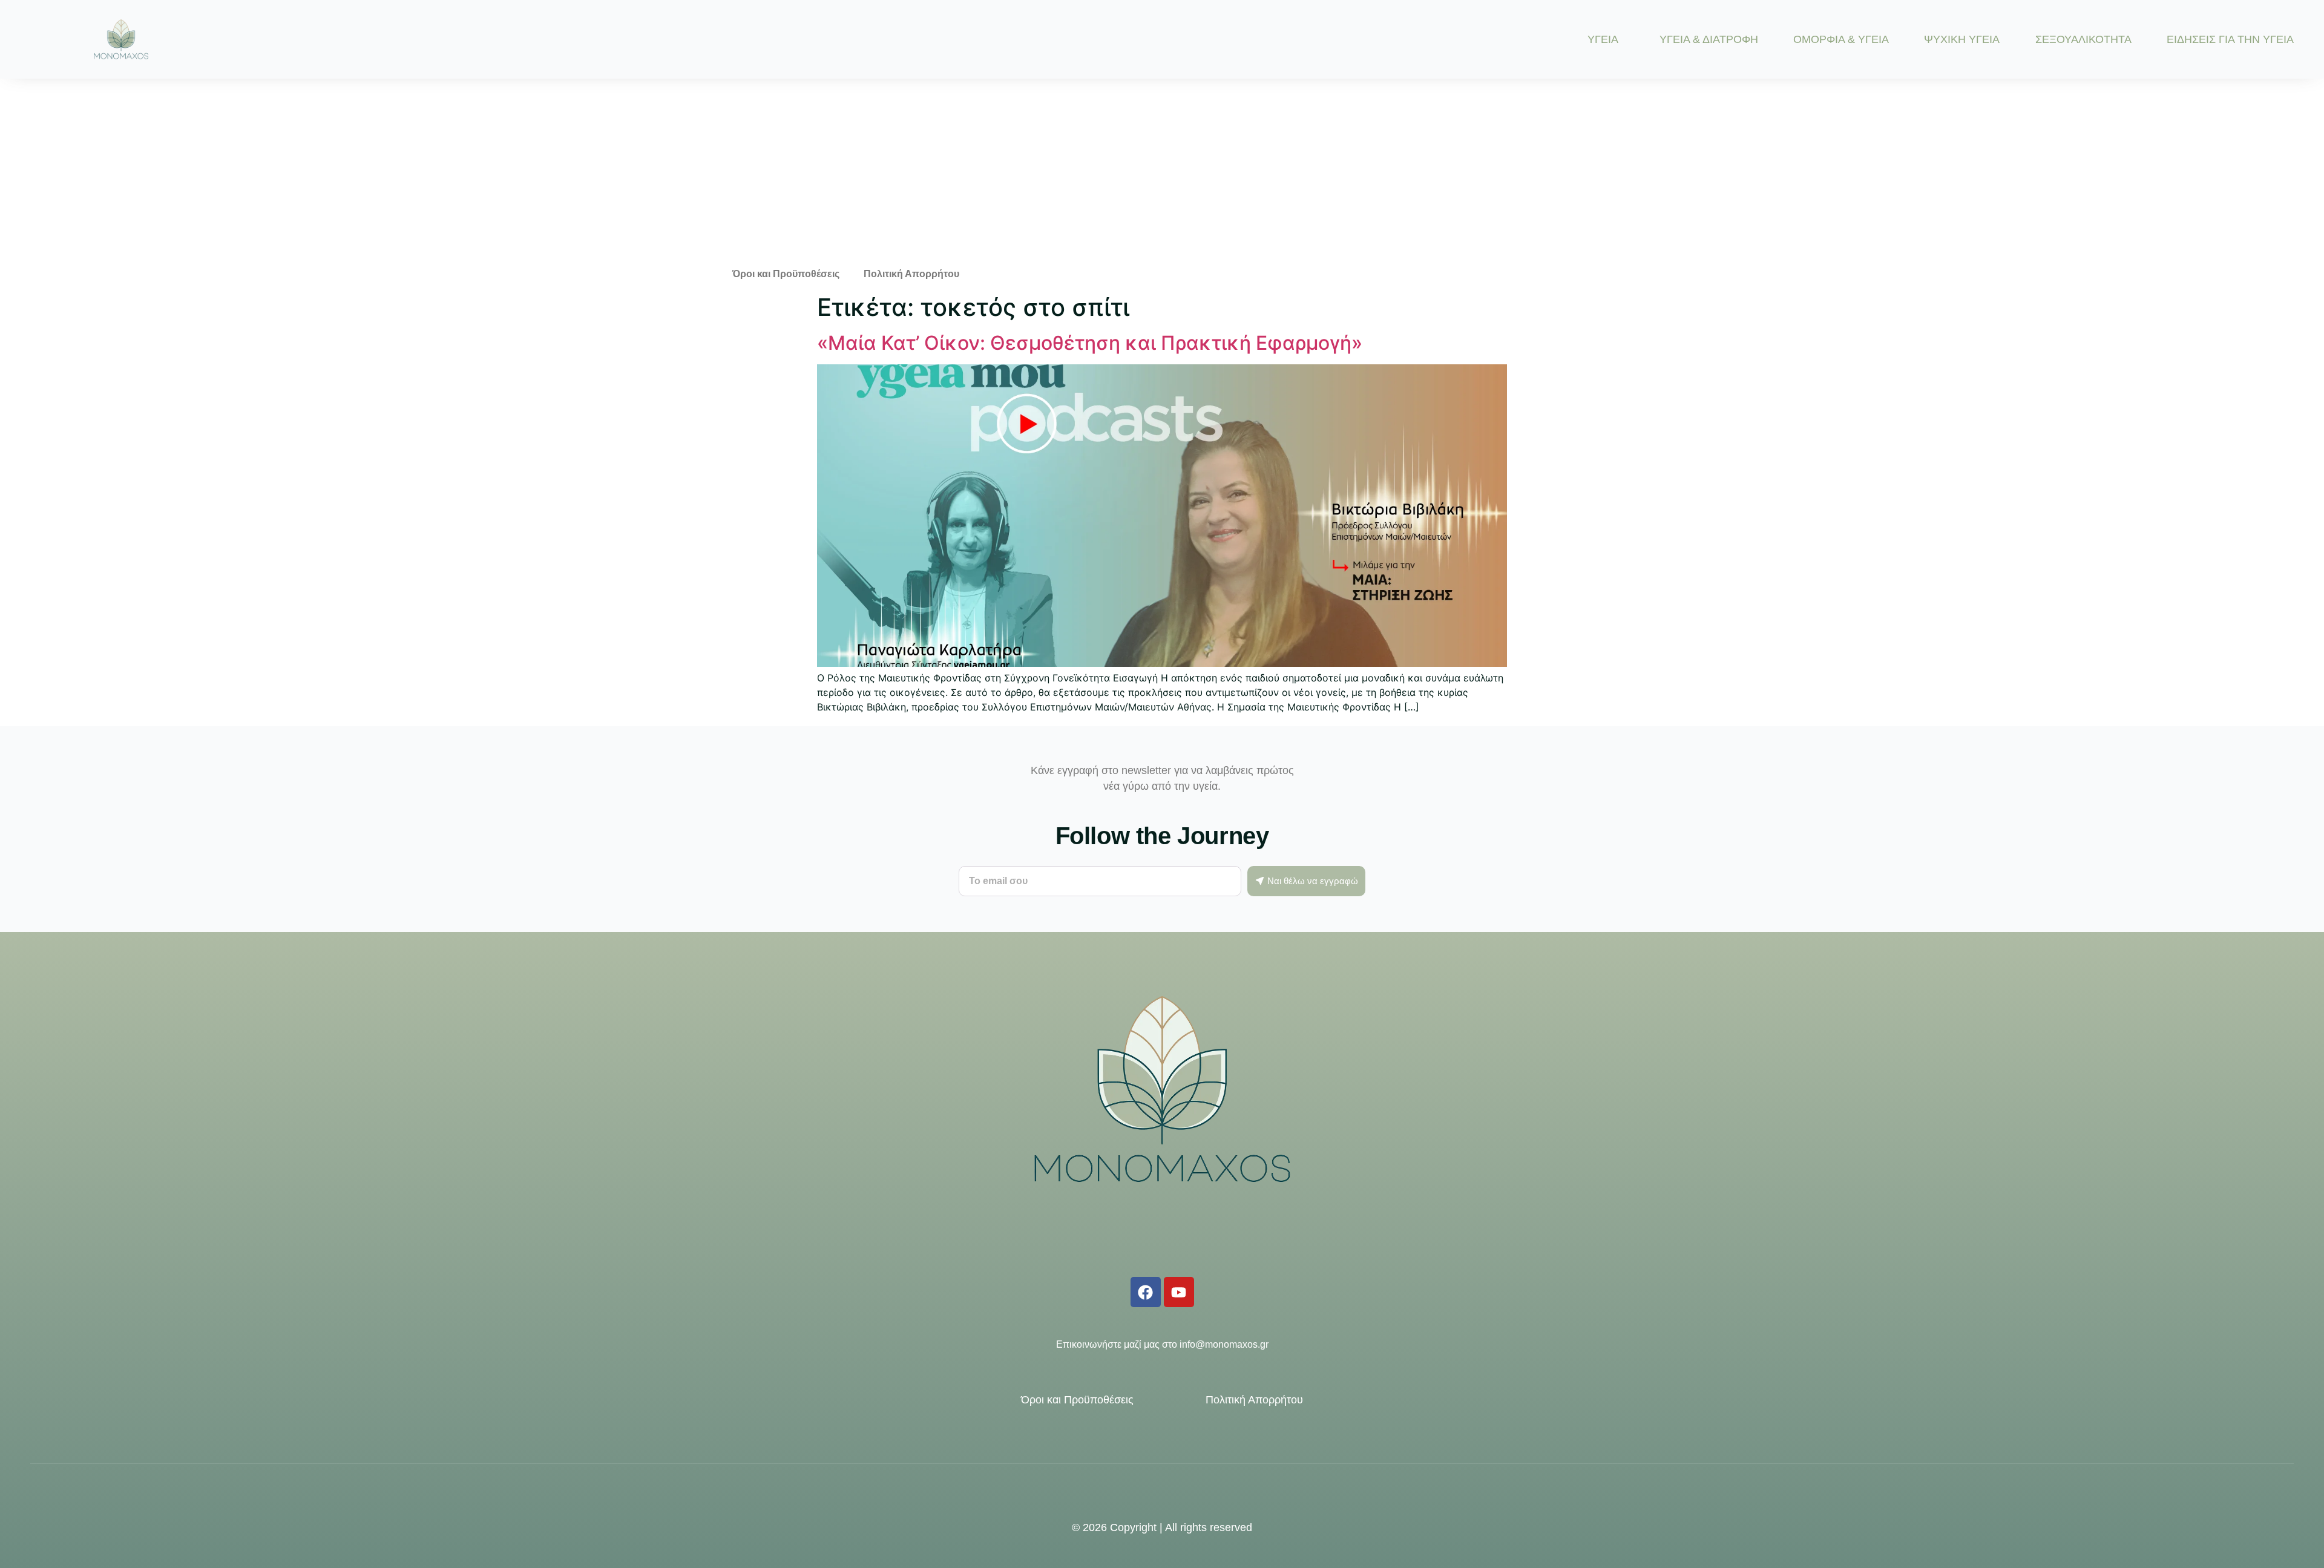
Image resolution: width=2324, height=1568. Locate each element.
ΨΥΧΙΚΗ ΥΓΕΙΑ (1962, 39)
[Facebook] (1146, 1292)
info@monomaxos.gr (1224, 1344)
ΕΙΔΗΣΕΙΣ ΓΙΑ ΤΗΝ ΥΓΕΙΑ (2230, 39)
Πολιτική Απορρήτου (911, 274)
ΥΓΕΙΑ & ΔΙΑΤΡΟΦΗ (1709, 39)
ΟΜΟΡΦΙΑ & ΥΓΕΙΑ (1841, 39)
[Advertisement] (1162, 169)
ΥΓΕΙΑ (1603, 39)
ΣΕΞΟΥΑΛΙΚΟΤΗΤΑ (2083, 39)
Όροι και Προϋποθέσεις (786, 274)
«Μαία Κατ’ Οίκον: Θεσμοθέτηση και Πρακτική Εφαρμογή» (1090, 343)
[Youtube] (1179, 1292)
